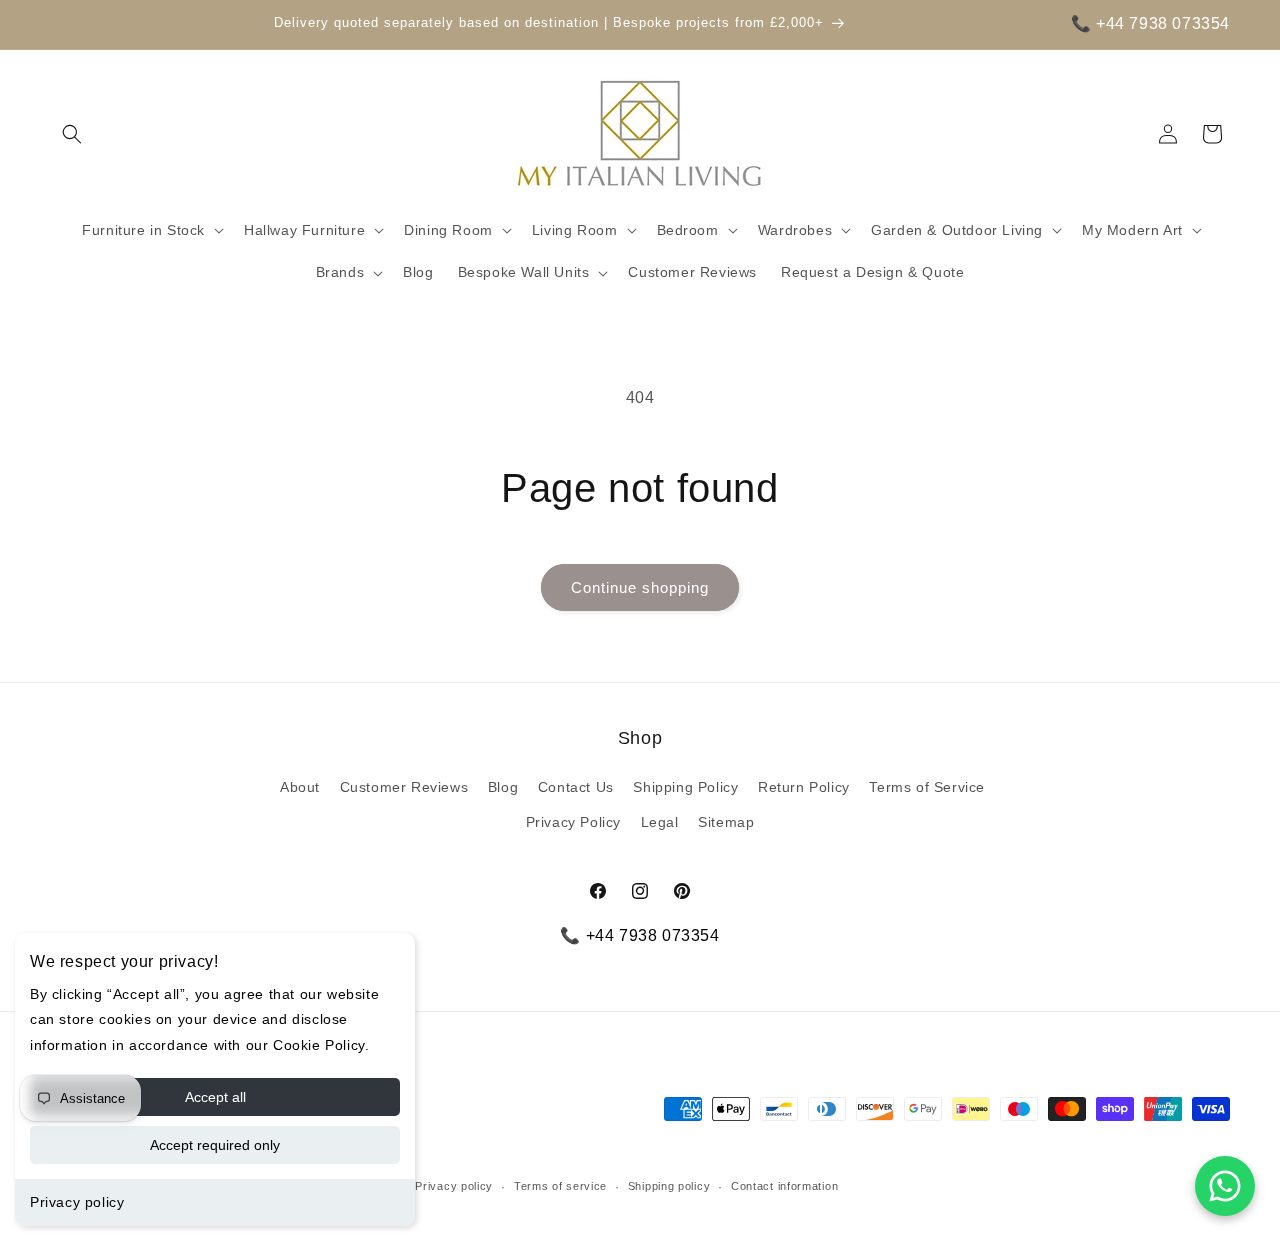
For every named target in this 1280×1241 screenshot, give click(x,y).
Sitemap (726, 822)
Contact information (784, 1186)
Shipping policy (669, 1186)
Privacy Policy (573, 822)
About (300, 787)
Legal (660, 822)
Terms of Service (927, 787)
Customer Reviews (404, 787)
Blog (503, 787)
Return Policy (804, 787)
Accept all (215, 1097)
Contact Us (576, 787)
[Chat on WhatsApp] (1225, 1186)
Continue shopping (640, 587)
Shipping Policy (685, 787)
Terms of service (560, 1186)
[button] (72, 134)
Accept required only (215, 1145)
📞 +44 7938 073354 (1150, 23)
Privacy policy (77, 1202)
